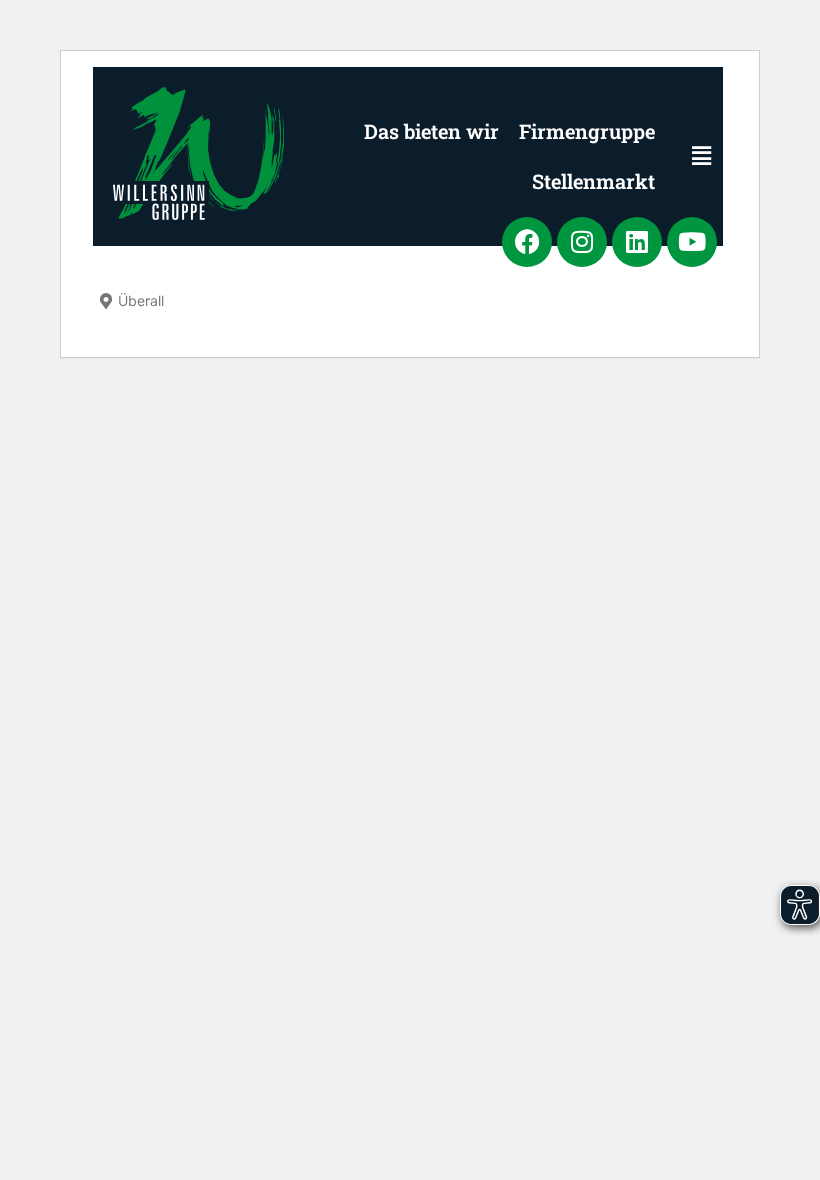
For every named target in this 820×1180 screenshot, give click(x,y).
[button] (687, 156)
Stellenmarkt (593, 181)
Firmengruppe (587, 131)
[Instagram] (582, 242)
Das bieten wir (431, 131)
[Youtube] (692, 242)
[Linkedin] (637, 242)
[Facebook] (527, 242)
